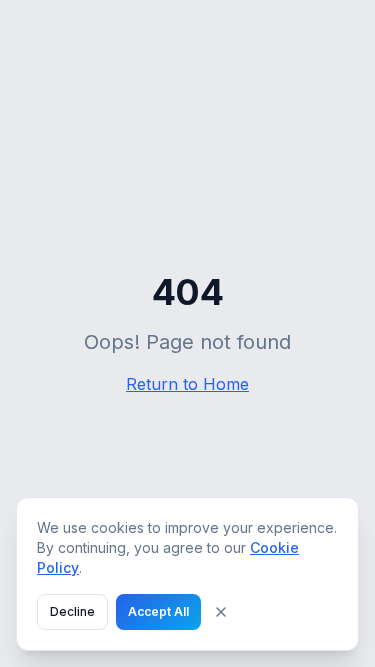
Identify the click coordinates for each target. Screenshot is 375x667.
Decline (72, 611)
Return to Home (187, 384)
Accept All (158, 611)
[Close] (221, 612)
